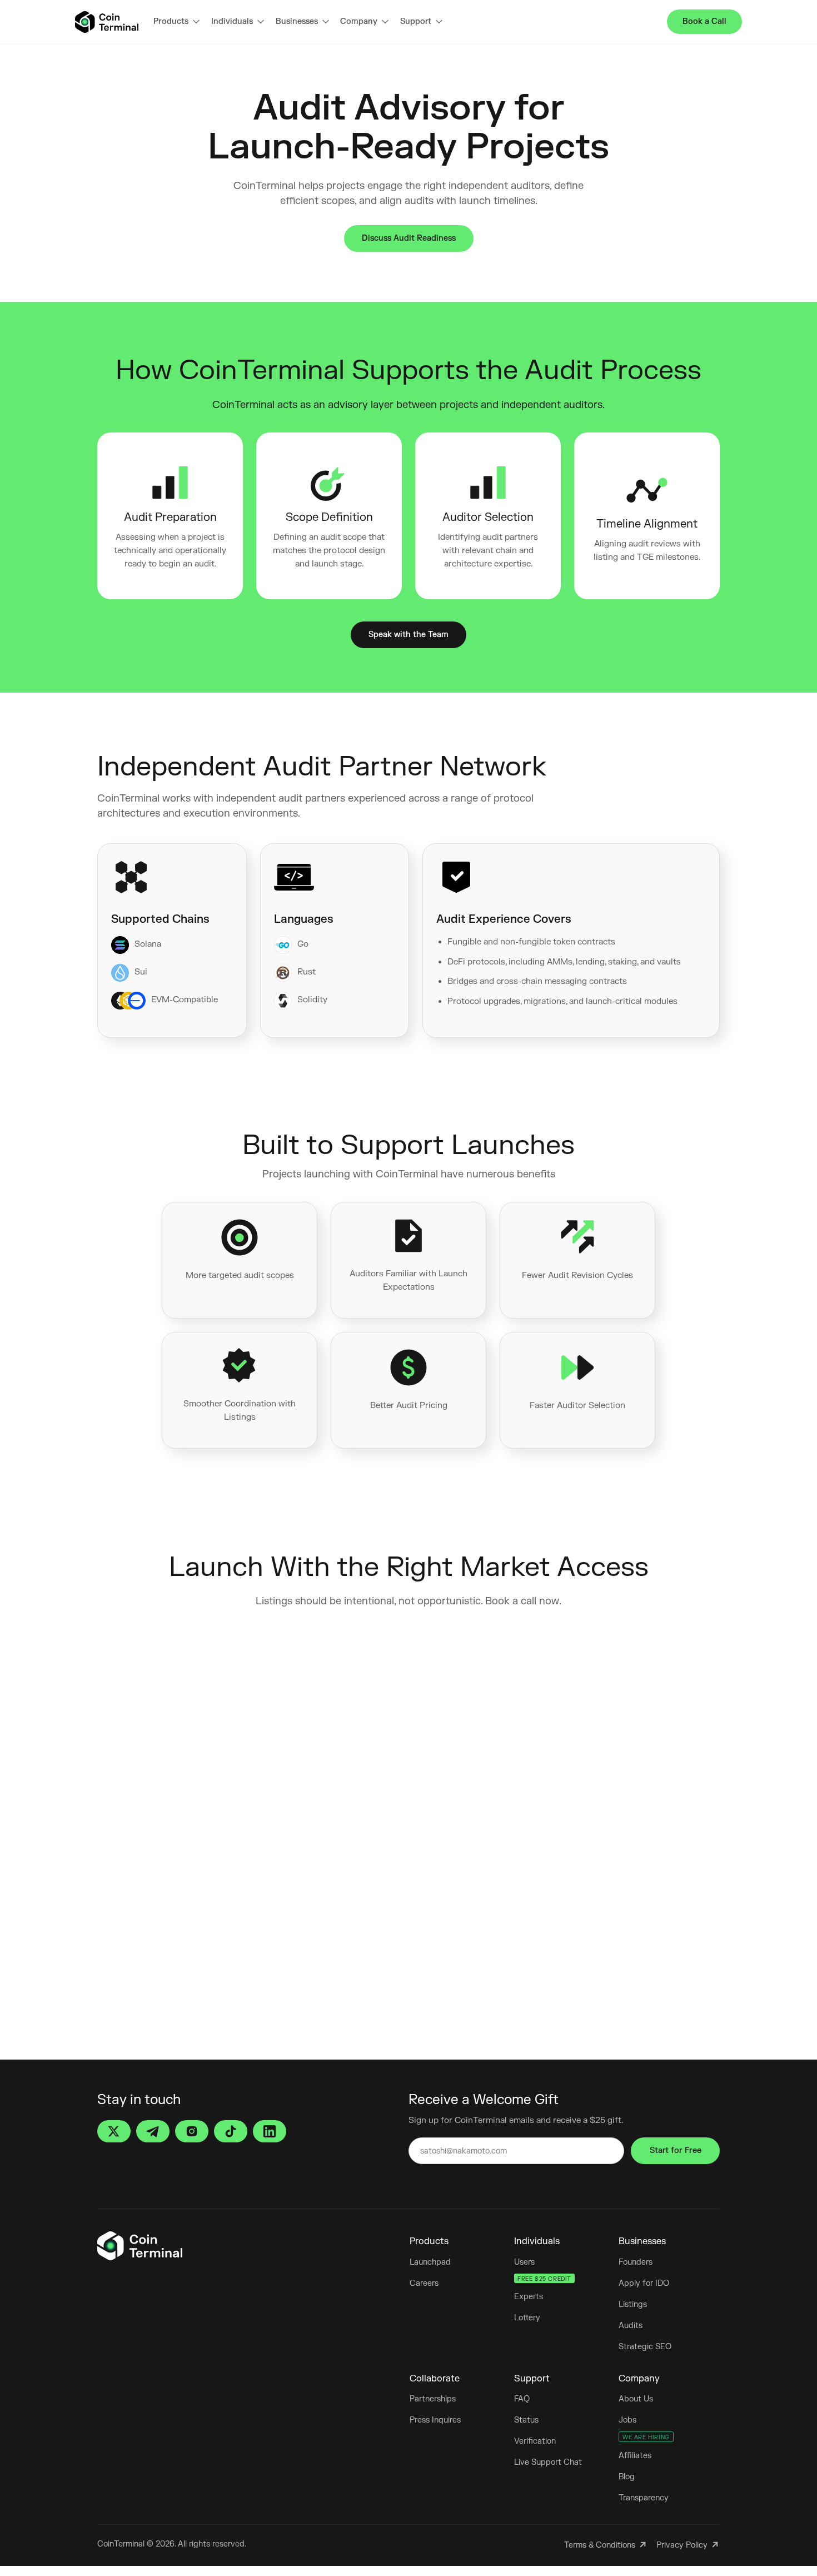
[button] (176, 22)
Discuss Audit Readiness (409, 238)
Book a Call (704, 21)
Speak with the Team (409, 635)
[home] (107, 22)
